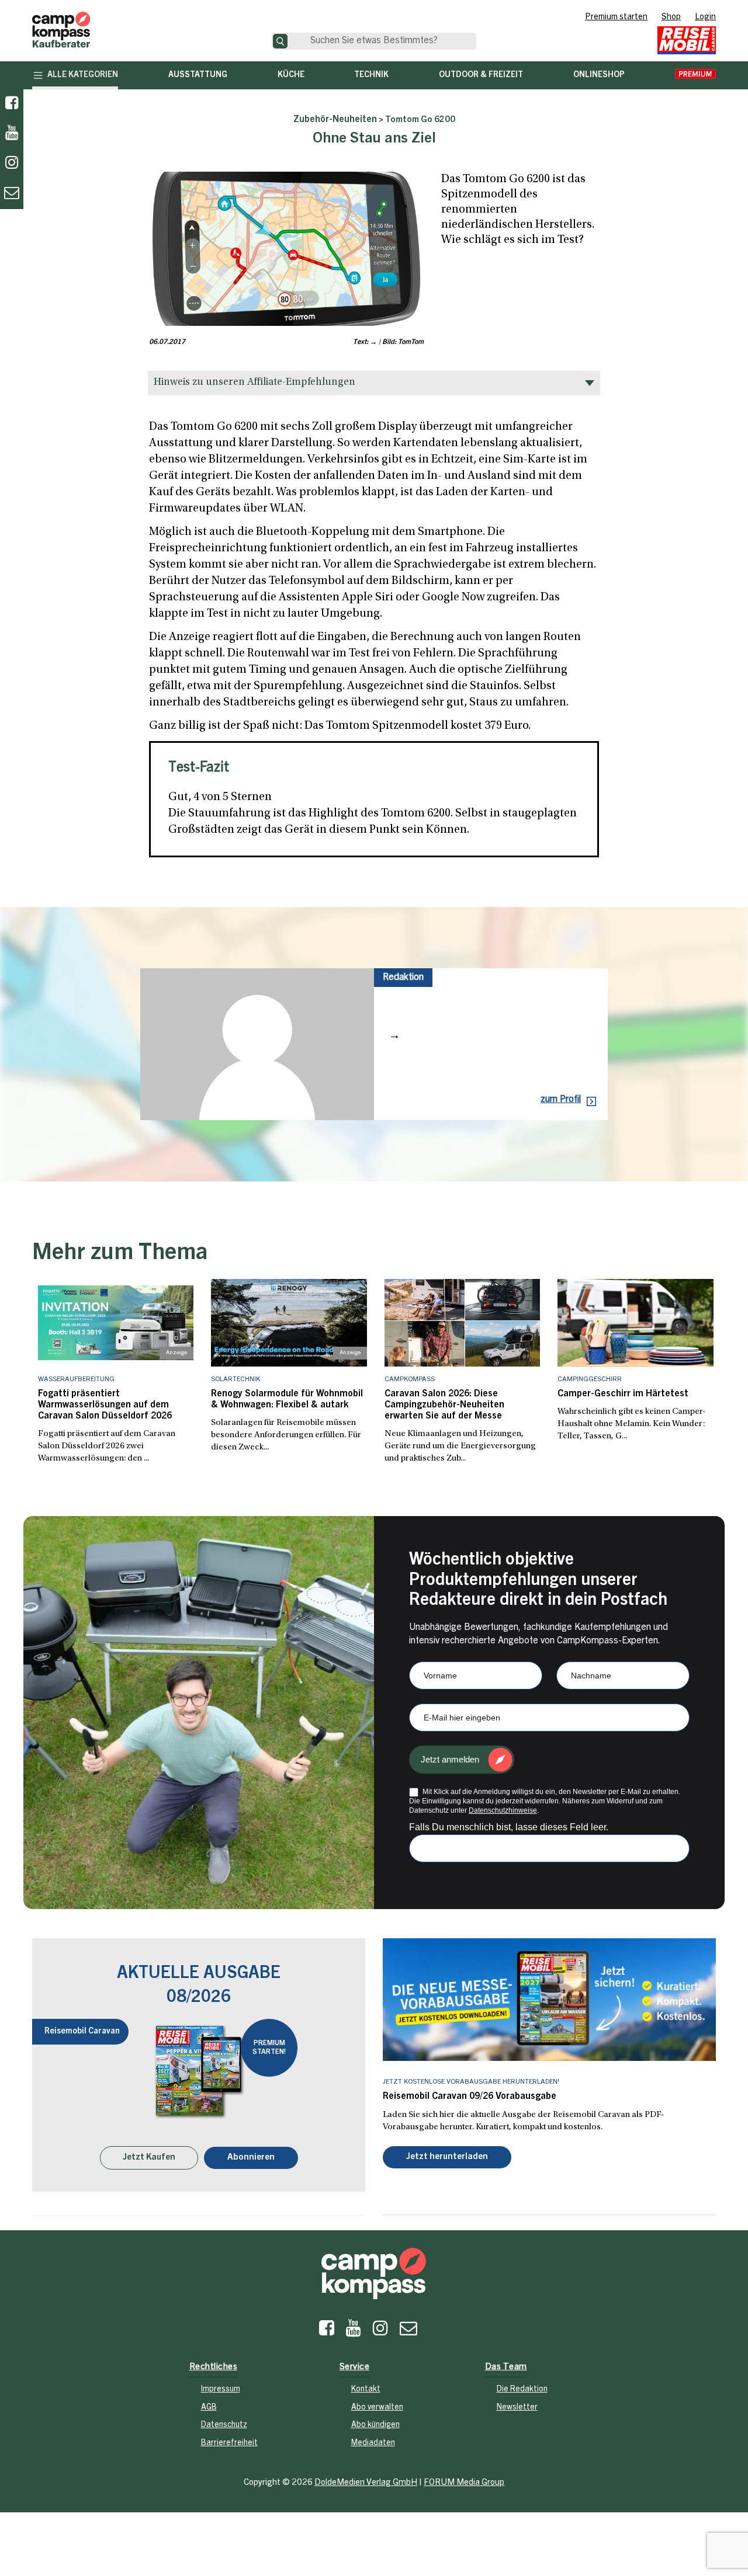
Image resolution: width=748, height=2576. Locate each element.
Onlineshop (599, 75)
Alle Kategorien (83, 75)
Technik (371, 75)
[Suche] (280, 41)
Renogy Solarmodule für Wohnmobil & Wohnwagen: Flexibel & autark (287, 1400)
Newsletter (517, 2409)
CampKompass (410, 1379)
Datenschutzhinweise (503, 1810)
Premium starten (616, 18)
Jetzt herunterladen (447, 2158)
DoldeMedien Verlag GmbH (366, 2483)
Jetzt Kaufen (149, 2159)
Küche (291, 75)
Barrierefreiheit (229, 2445)
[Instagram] (380, 2332)
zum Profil (561, 1100)
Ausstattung (198, 75)
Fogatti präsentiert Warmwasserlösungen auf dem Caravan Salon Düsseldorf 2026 (105, 1405)
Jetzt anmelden (450, 1759)
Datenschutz (224, 2426)
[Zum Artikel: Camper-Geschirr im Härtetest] (636, 1323)
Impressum (221, 2391)
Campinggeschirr (590, 1379)
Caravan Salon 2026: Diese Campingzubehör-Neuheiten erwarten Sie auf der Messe (444, 1405)
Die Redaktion (522, 2391)
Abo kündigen (375, 2426)
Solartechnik (236, 1379)
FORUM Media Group (464, 2483)
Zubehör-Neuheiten (335, 120)
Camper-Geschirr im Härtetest (623, 1394)
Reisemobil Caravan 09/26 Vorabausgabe (470, 2097)
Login (705, 18)
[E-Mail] (408, 2332)
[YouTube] (354, 2332)
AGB (209, 2409)
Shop (671, 18)
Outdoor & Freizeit (481, 75)
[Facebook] (12, 104)
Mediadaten (373, 2445)
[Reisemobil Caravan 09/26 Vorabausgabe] (549, 2000)
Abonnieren (251, 2159)
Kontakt (366, 2391)
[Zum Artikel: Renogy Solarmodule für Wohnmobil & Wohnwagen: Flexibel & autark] (289, 1323)
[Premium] (695, 75)
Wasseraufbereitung (76, 1379)
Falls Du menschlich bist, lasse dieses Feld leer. (509, 1827)
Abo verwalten (377, 2409)
